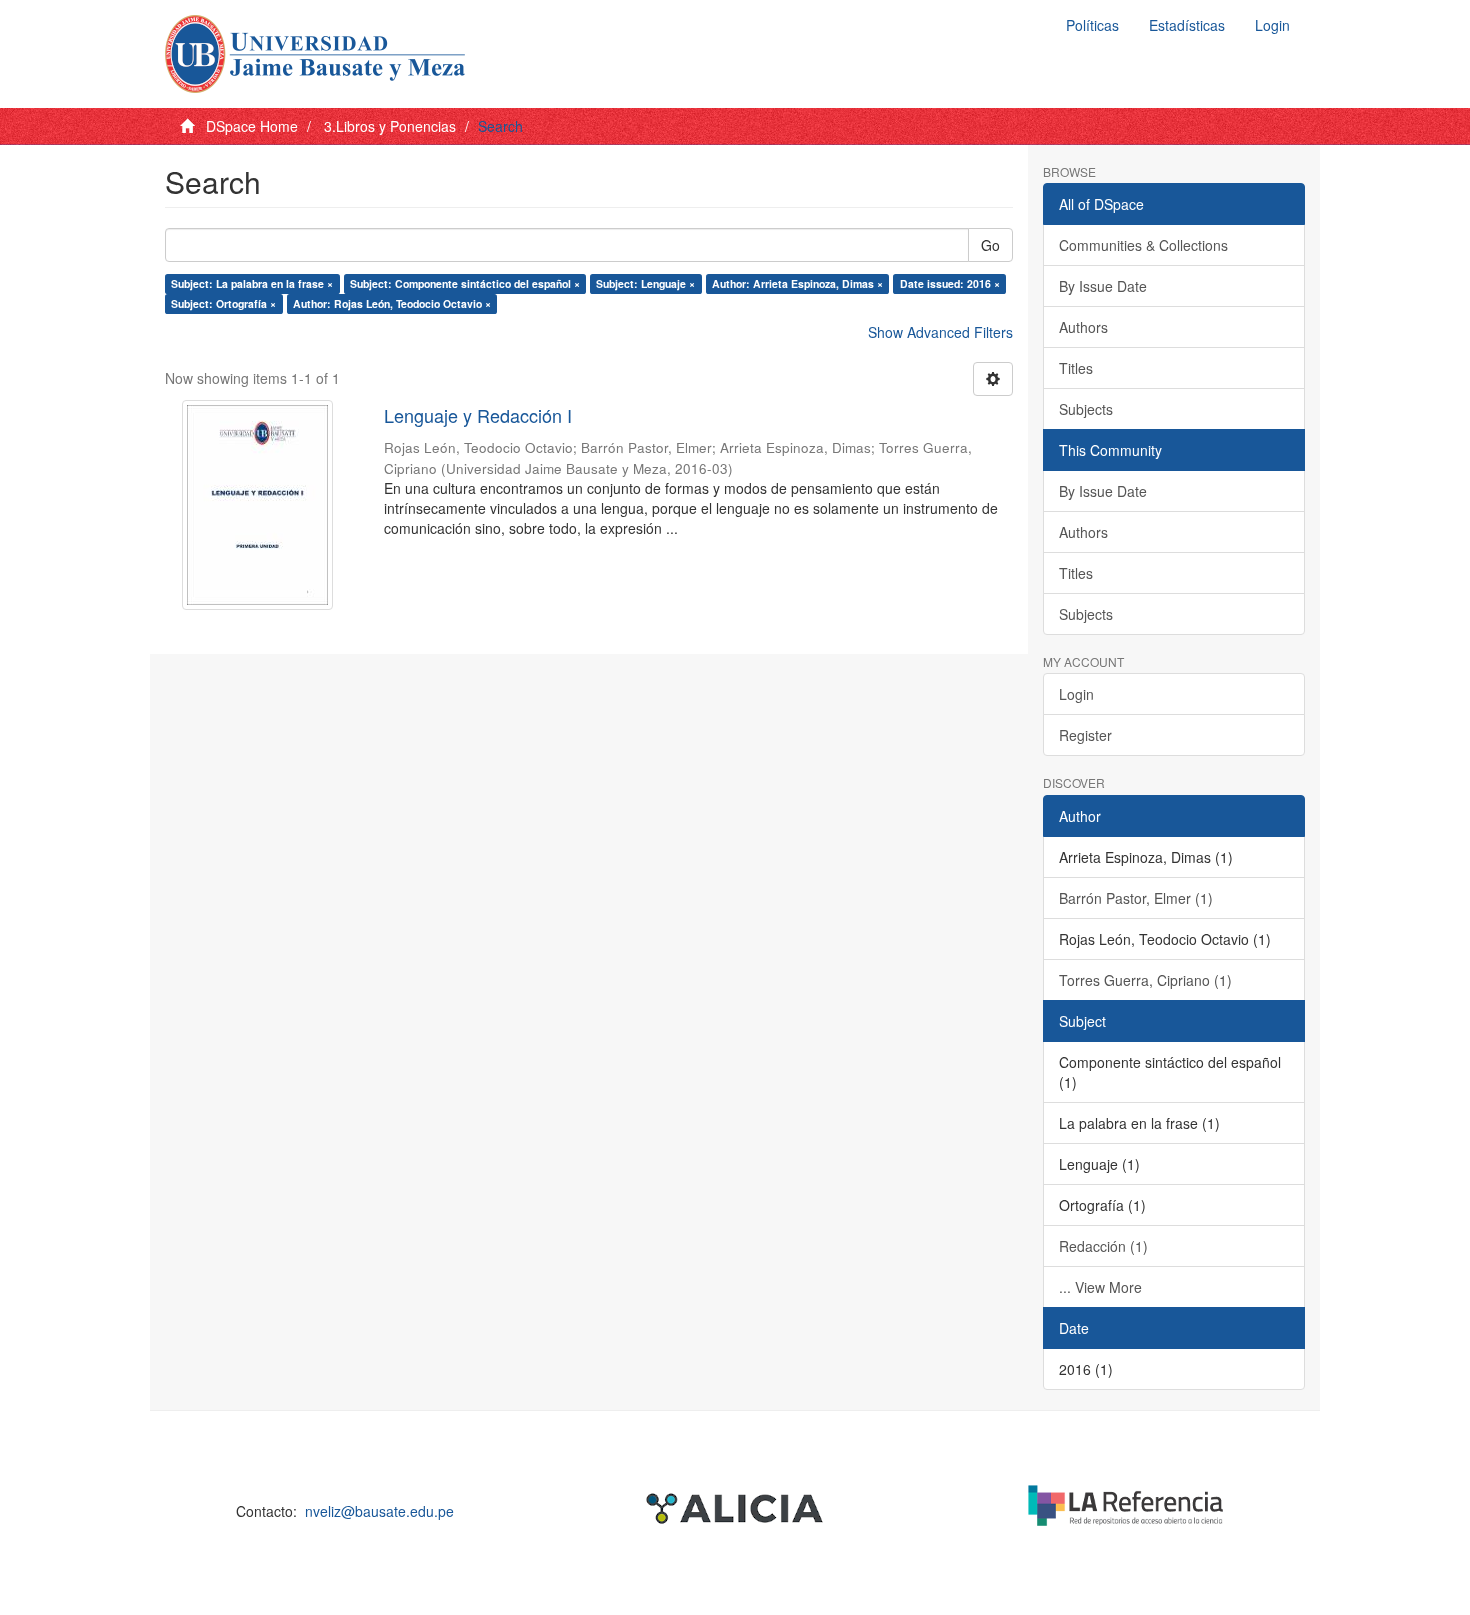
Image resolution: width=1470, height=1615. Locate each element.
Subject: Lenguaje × (645, 283)
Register (1085, 735)
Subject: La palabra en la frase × (252, 283)
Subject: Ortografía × (223, 303)
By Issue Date (1103, 286)
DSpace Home (252, 126)
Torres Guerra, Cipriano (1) (1145, 980)
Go (990, 245)
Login (1076, 694)
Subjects (1086, 409)
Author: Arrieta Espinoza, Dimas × (797, 283)
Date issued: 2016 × (950, 283)
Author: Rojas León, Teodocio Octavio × (392, 303)
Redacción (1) (1103, 1246)
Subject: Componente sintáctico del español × (465, 283)
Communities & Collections (1143, 245)
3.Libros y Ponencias (390, 126)
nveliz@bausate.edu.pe (379, 1511)
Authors (1083, 327)
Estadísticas (1187, 25)
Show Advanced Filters (940, 332)
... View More (1100, 1287)
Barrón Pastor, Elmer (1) (1136, 898)
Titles (1076, 368)
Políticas (1092, 25)
